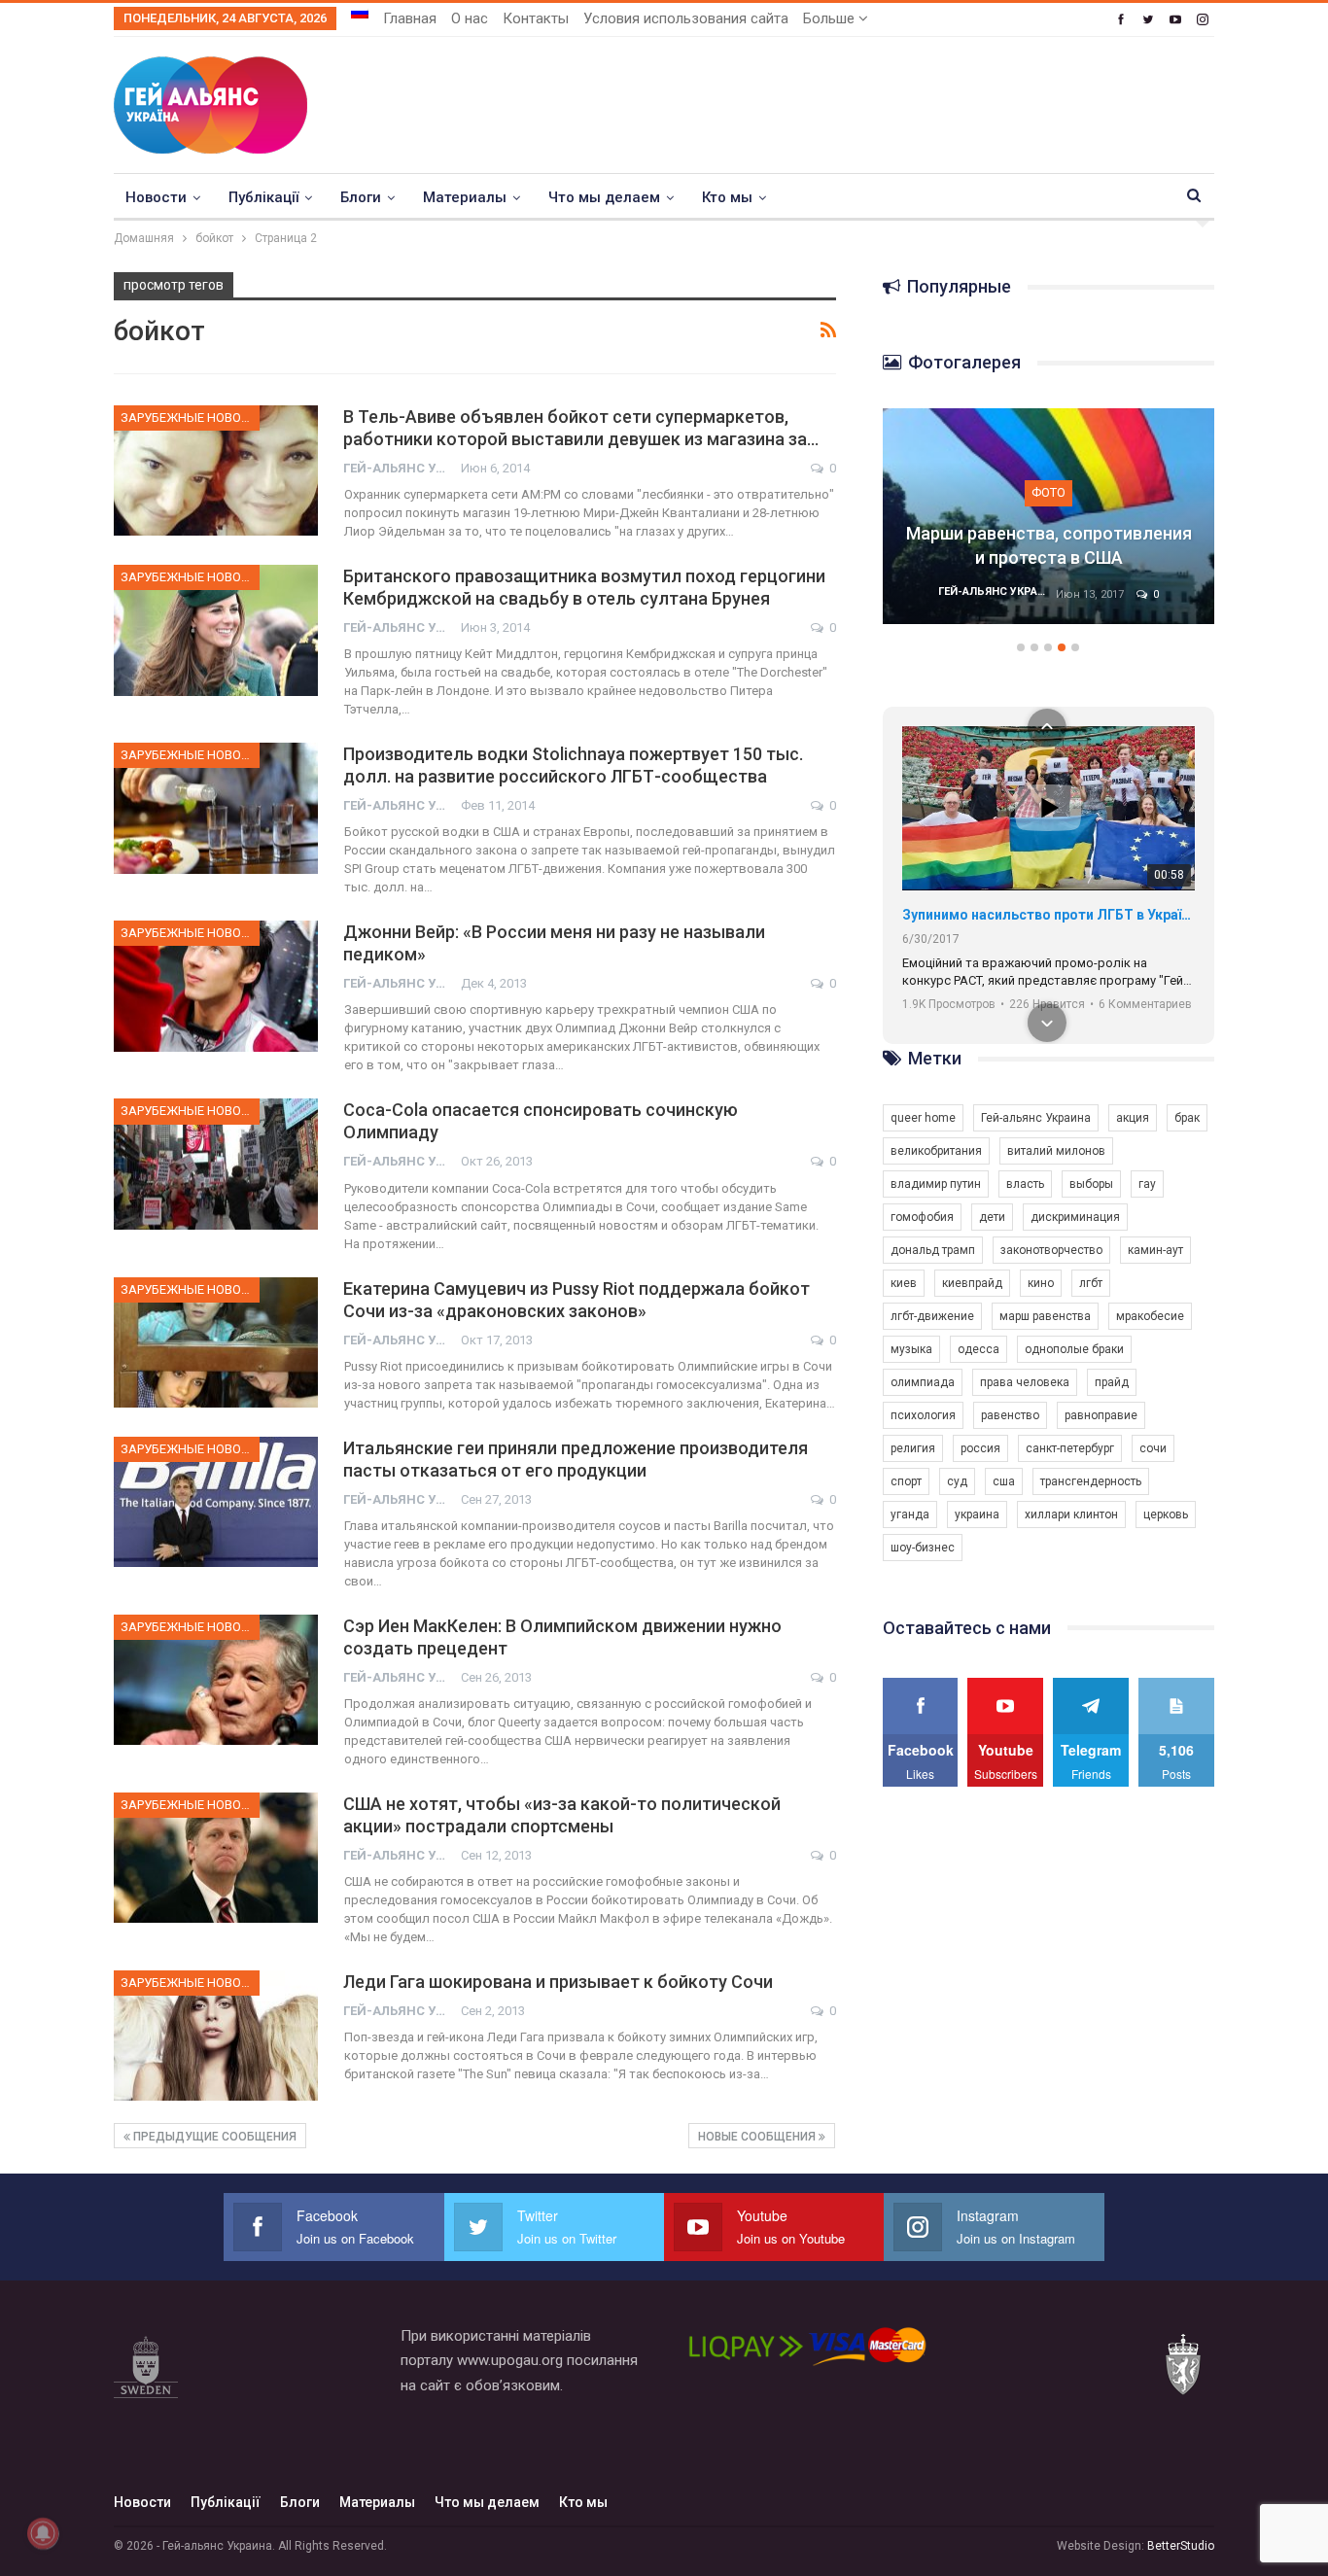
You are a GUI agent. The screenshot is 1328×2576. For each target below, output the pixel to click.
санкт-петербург (1070, 1448)
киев (904, 1283)
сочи (1153, 1448)
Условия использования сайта (686, 18)
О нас (470, 18)
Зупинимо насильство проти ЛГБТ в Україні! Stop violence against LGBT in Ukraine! (1048, 915)
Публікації (263, 197)
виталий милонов (1056, 1151)
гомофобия (922, 1217)
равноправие (1101, 1415)
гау (1147, 1184)
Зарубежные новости (190, 418)
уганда (910, 1514)
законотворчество (1051, 1250)
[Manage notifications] (43, 2533)
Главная (410, 18)
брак (1187, 1118)
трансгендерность (1091, 1481)
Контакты (536, 18)
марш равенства (1045, 1316)
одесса (979, 1349)
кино (1041, 1283)
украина (977, 1514)
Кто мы (727, 197)
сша (1004, 1481)
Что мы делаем (604, 197)
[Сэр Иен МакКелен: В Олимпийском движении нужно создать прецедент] (216, 1680)
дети (992, 1217)
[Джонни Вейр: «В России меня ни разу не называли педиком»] (216, 986)
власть (1025, 1184)
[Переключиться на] (360, 13)
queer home (923, 1118)
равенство (1010, 1415)
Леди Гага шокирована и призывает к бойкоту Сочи (558, 1982)
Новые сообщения (758, 2137)
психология (923, 1415)
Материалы (465, 197)
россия (980, 1448)
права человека (1025, 1382)
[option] (1049, 526)
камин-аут (1155, 1250)
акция (1133, 1118)
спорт (906, 1481)
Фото (1048, 492)
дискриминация (1075, 1217)
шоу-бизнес (923, 1548)
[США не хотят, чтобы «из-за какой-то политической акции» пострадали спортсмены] (216, 1858)
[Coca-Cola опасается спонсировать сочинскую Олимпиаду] (216, 1164)
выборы (1091, 1184)
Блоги (361, 197)
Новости (156, 197)
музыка (911, 1349)
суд (957, 1481)
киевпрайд (972, 1283)
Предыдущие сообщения (213, 2137)
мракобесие (1150, 1316)
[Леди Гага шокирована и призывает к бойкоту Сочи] (216, 2036)
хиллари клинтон (1071, 1514)
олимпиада (923, 1382)
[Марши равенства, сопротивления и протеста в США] (1049, 516)
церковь (1166, 1514)
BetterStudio (1181, 2546)
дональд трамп (933, 1250)
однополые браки (1074, 1349)
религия (913, 1448)
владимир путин (936, 1184)
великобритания (936, 1151)
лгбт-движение (932, 1316)
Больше (831, 18)
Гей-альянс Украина (1036, 1118)
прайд (1112, 1382)
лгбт (1091, 1283)
